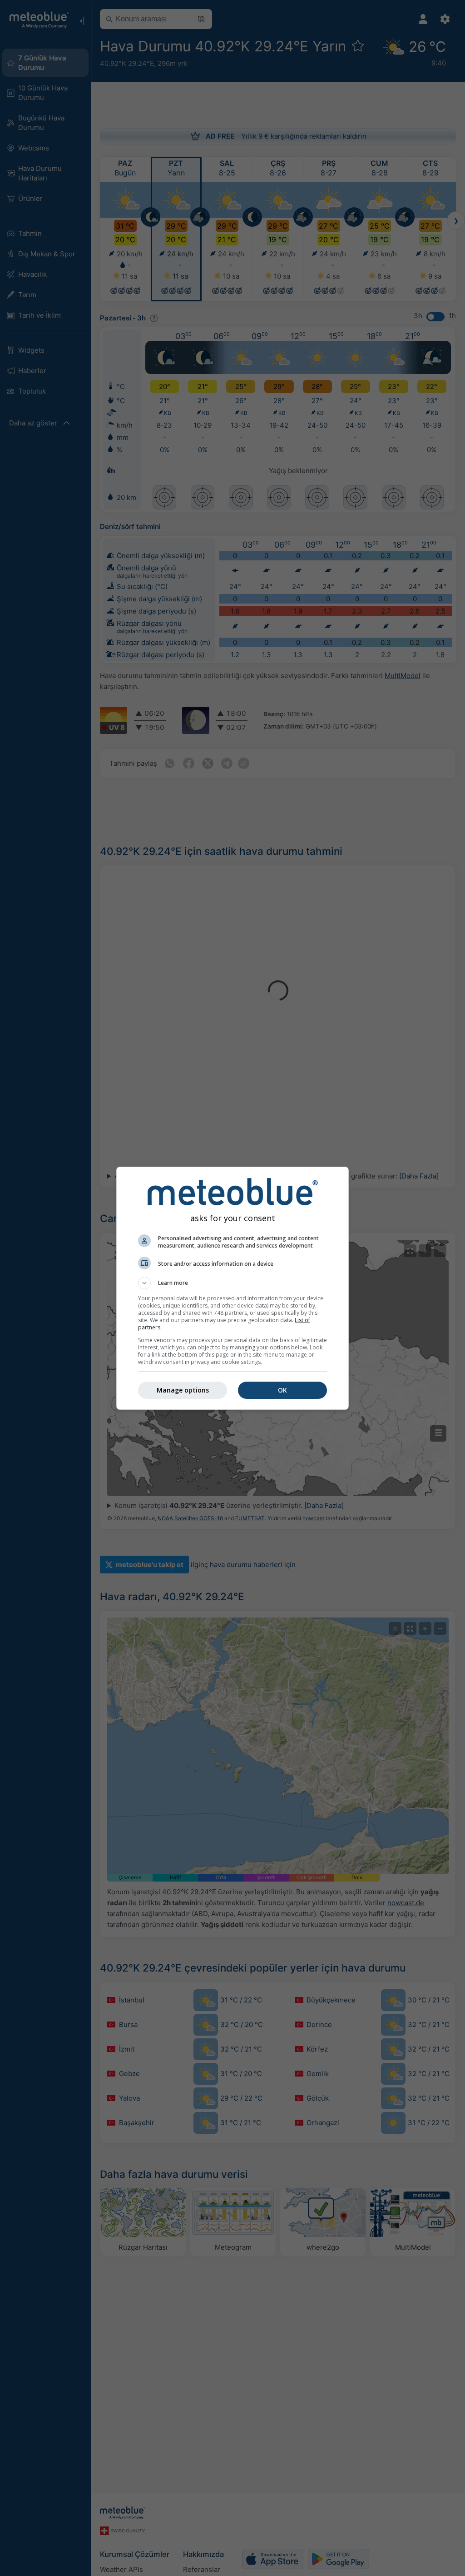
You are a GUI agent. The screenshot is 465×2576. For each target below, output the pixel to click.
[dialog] (232, 1288)
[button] (232, 1283)
